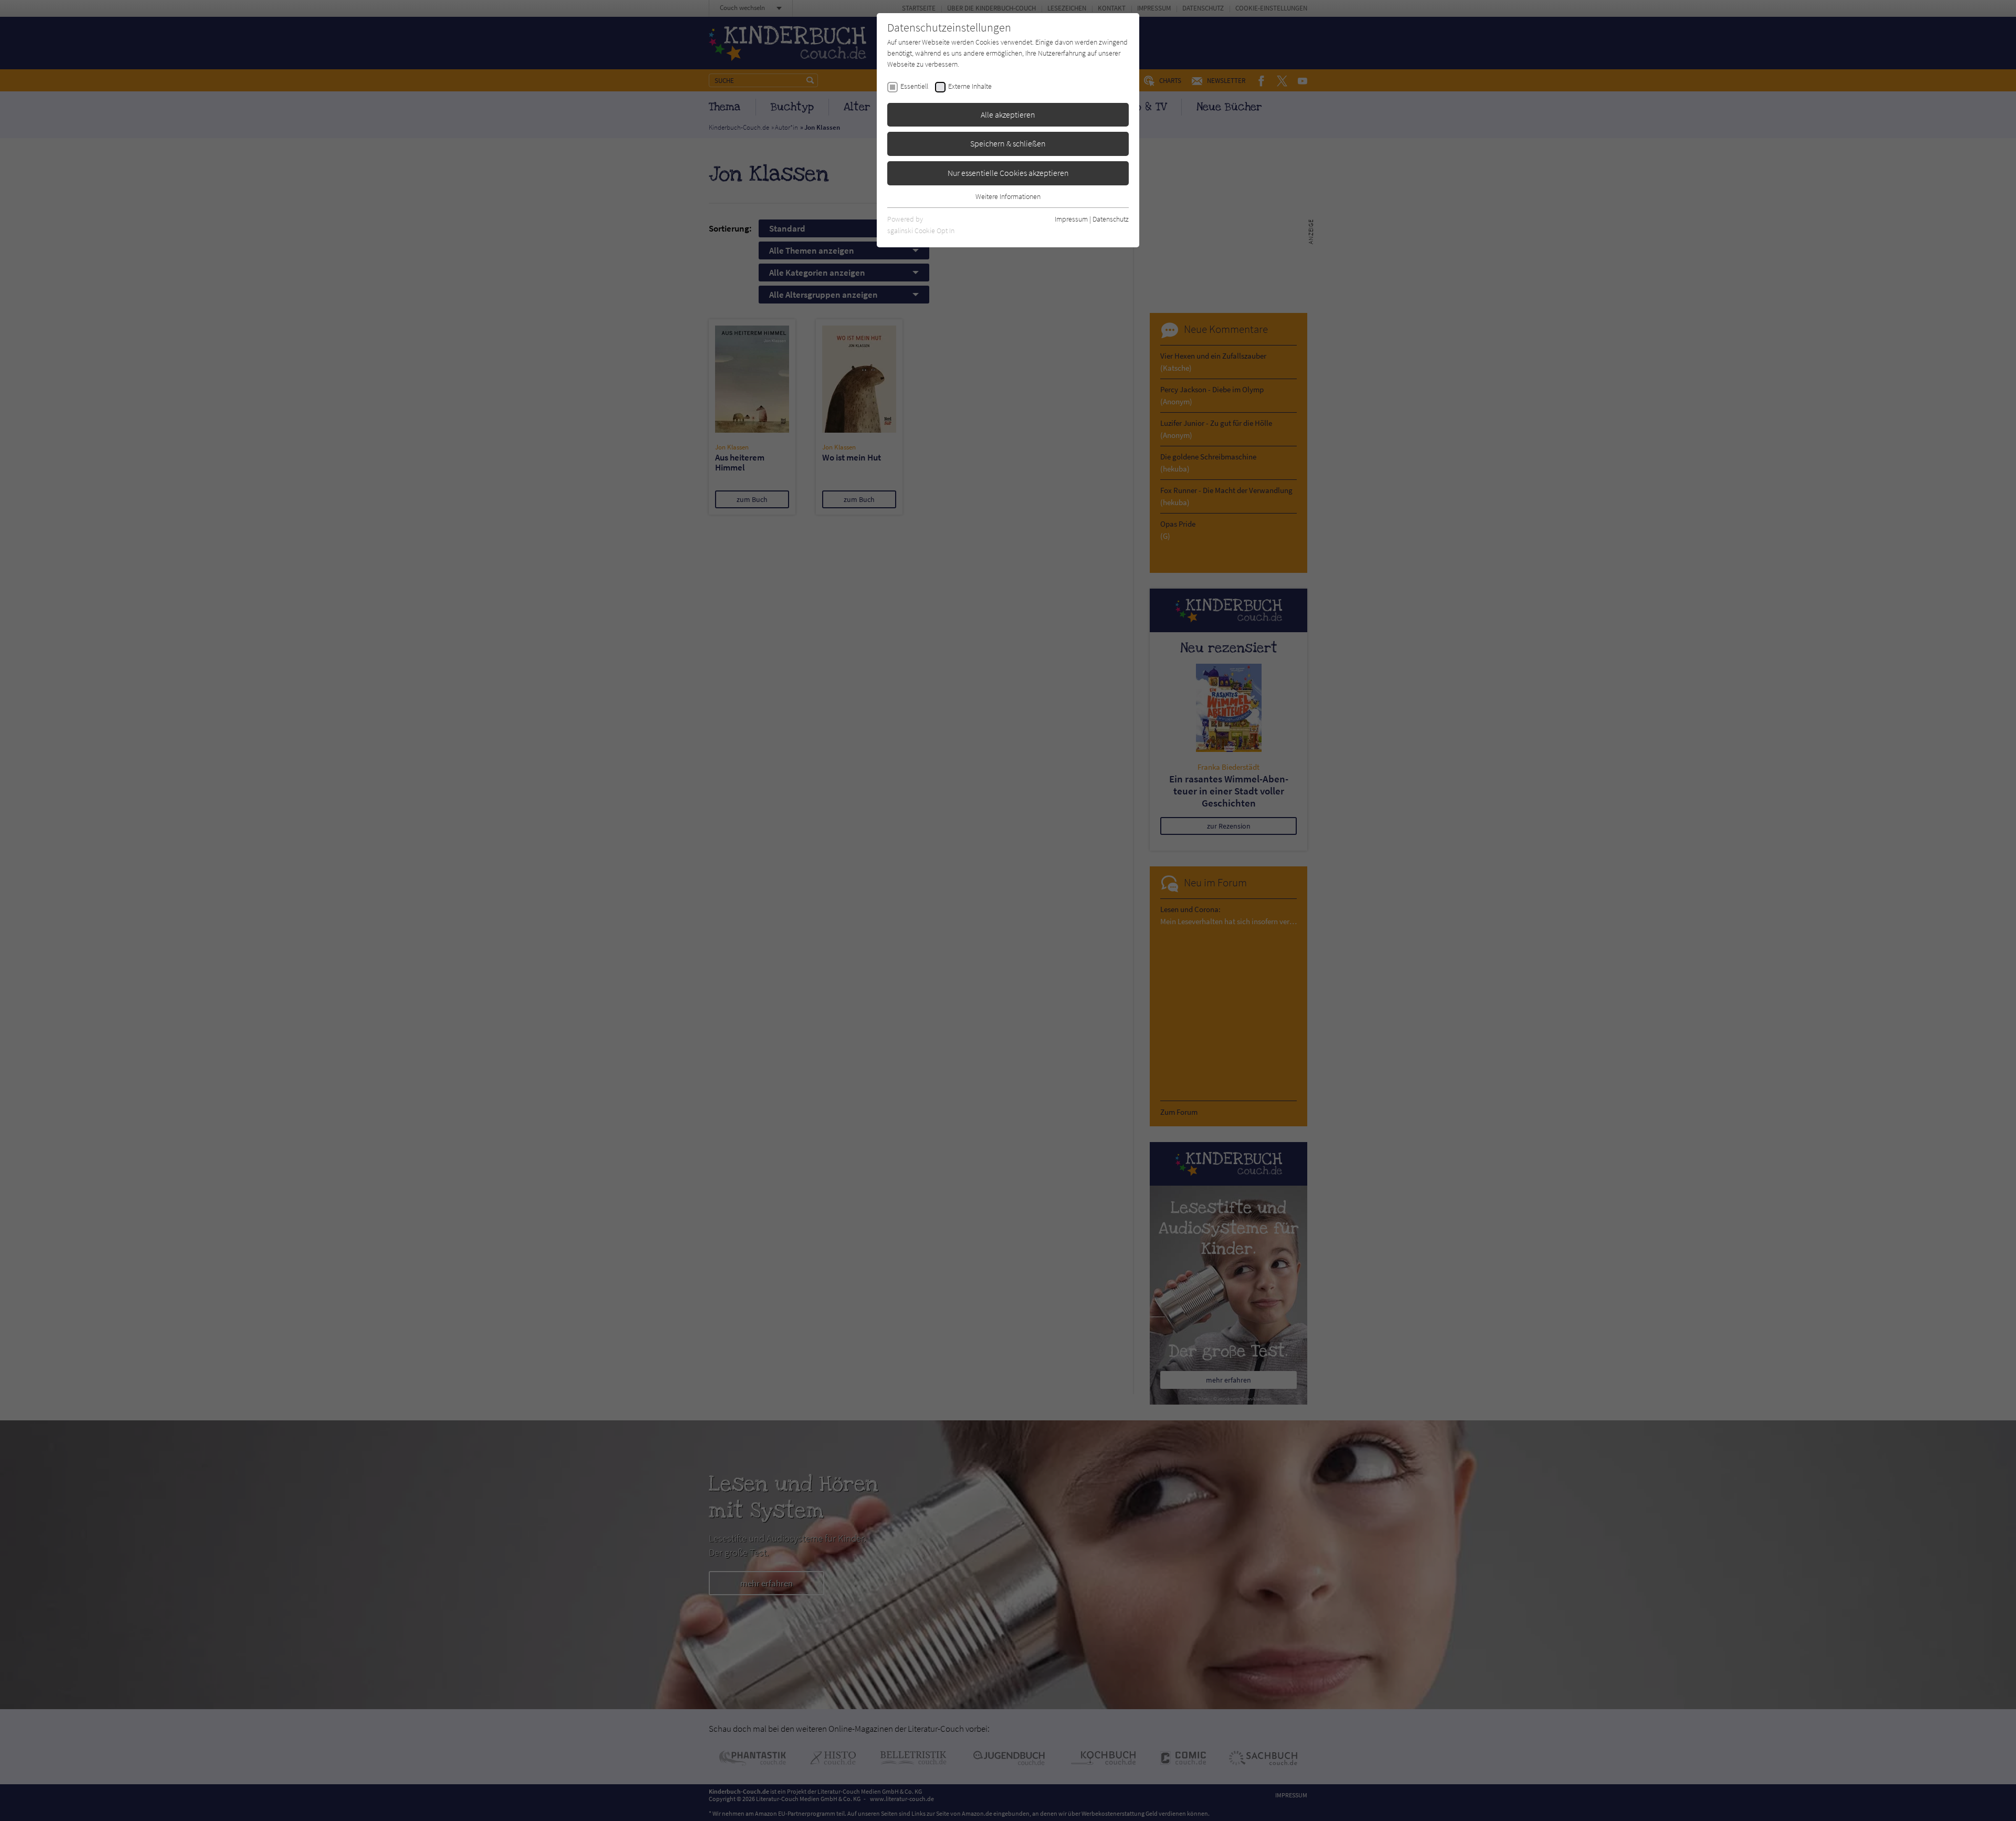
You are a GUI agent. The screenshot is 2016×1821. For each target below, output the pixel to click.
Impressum (1071, 219)
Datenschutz (1111, 219)
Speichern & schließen (1008, 143)
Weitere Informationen (1008, 196)
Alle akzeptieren (1008, 114)
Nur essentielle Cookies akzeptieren (1008, 173)
